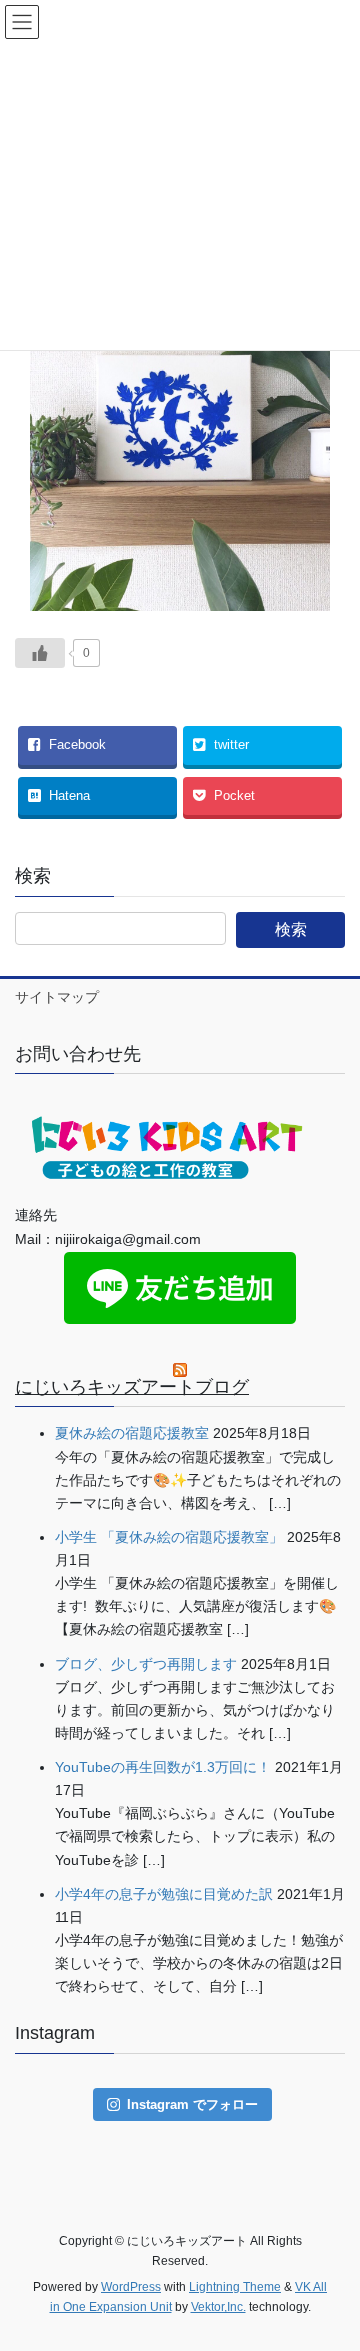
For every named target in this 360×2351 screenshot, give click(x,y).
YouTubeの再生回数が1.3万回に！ (163, 1767)
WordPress (131, 2287)
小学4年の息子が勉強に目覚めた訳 (164, 1894)
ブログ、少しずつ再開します (146, 1664)
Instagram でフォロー (192, 2104)
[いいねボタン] (40, 653)
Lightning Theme (235, 2287)
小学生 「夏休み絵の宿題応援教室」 (169, 1537)
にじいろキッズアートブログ (132, 1387)
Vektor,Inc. (218, 2307)
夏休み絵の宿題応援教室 (132, 1433)
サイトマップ (57, 997)
